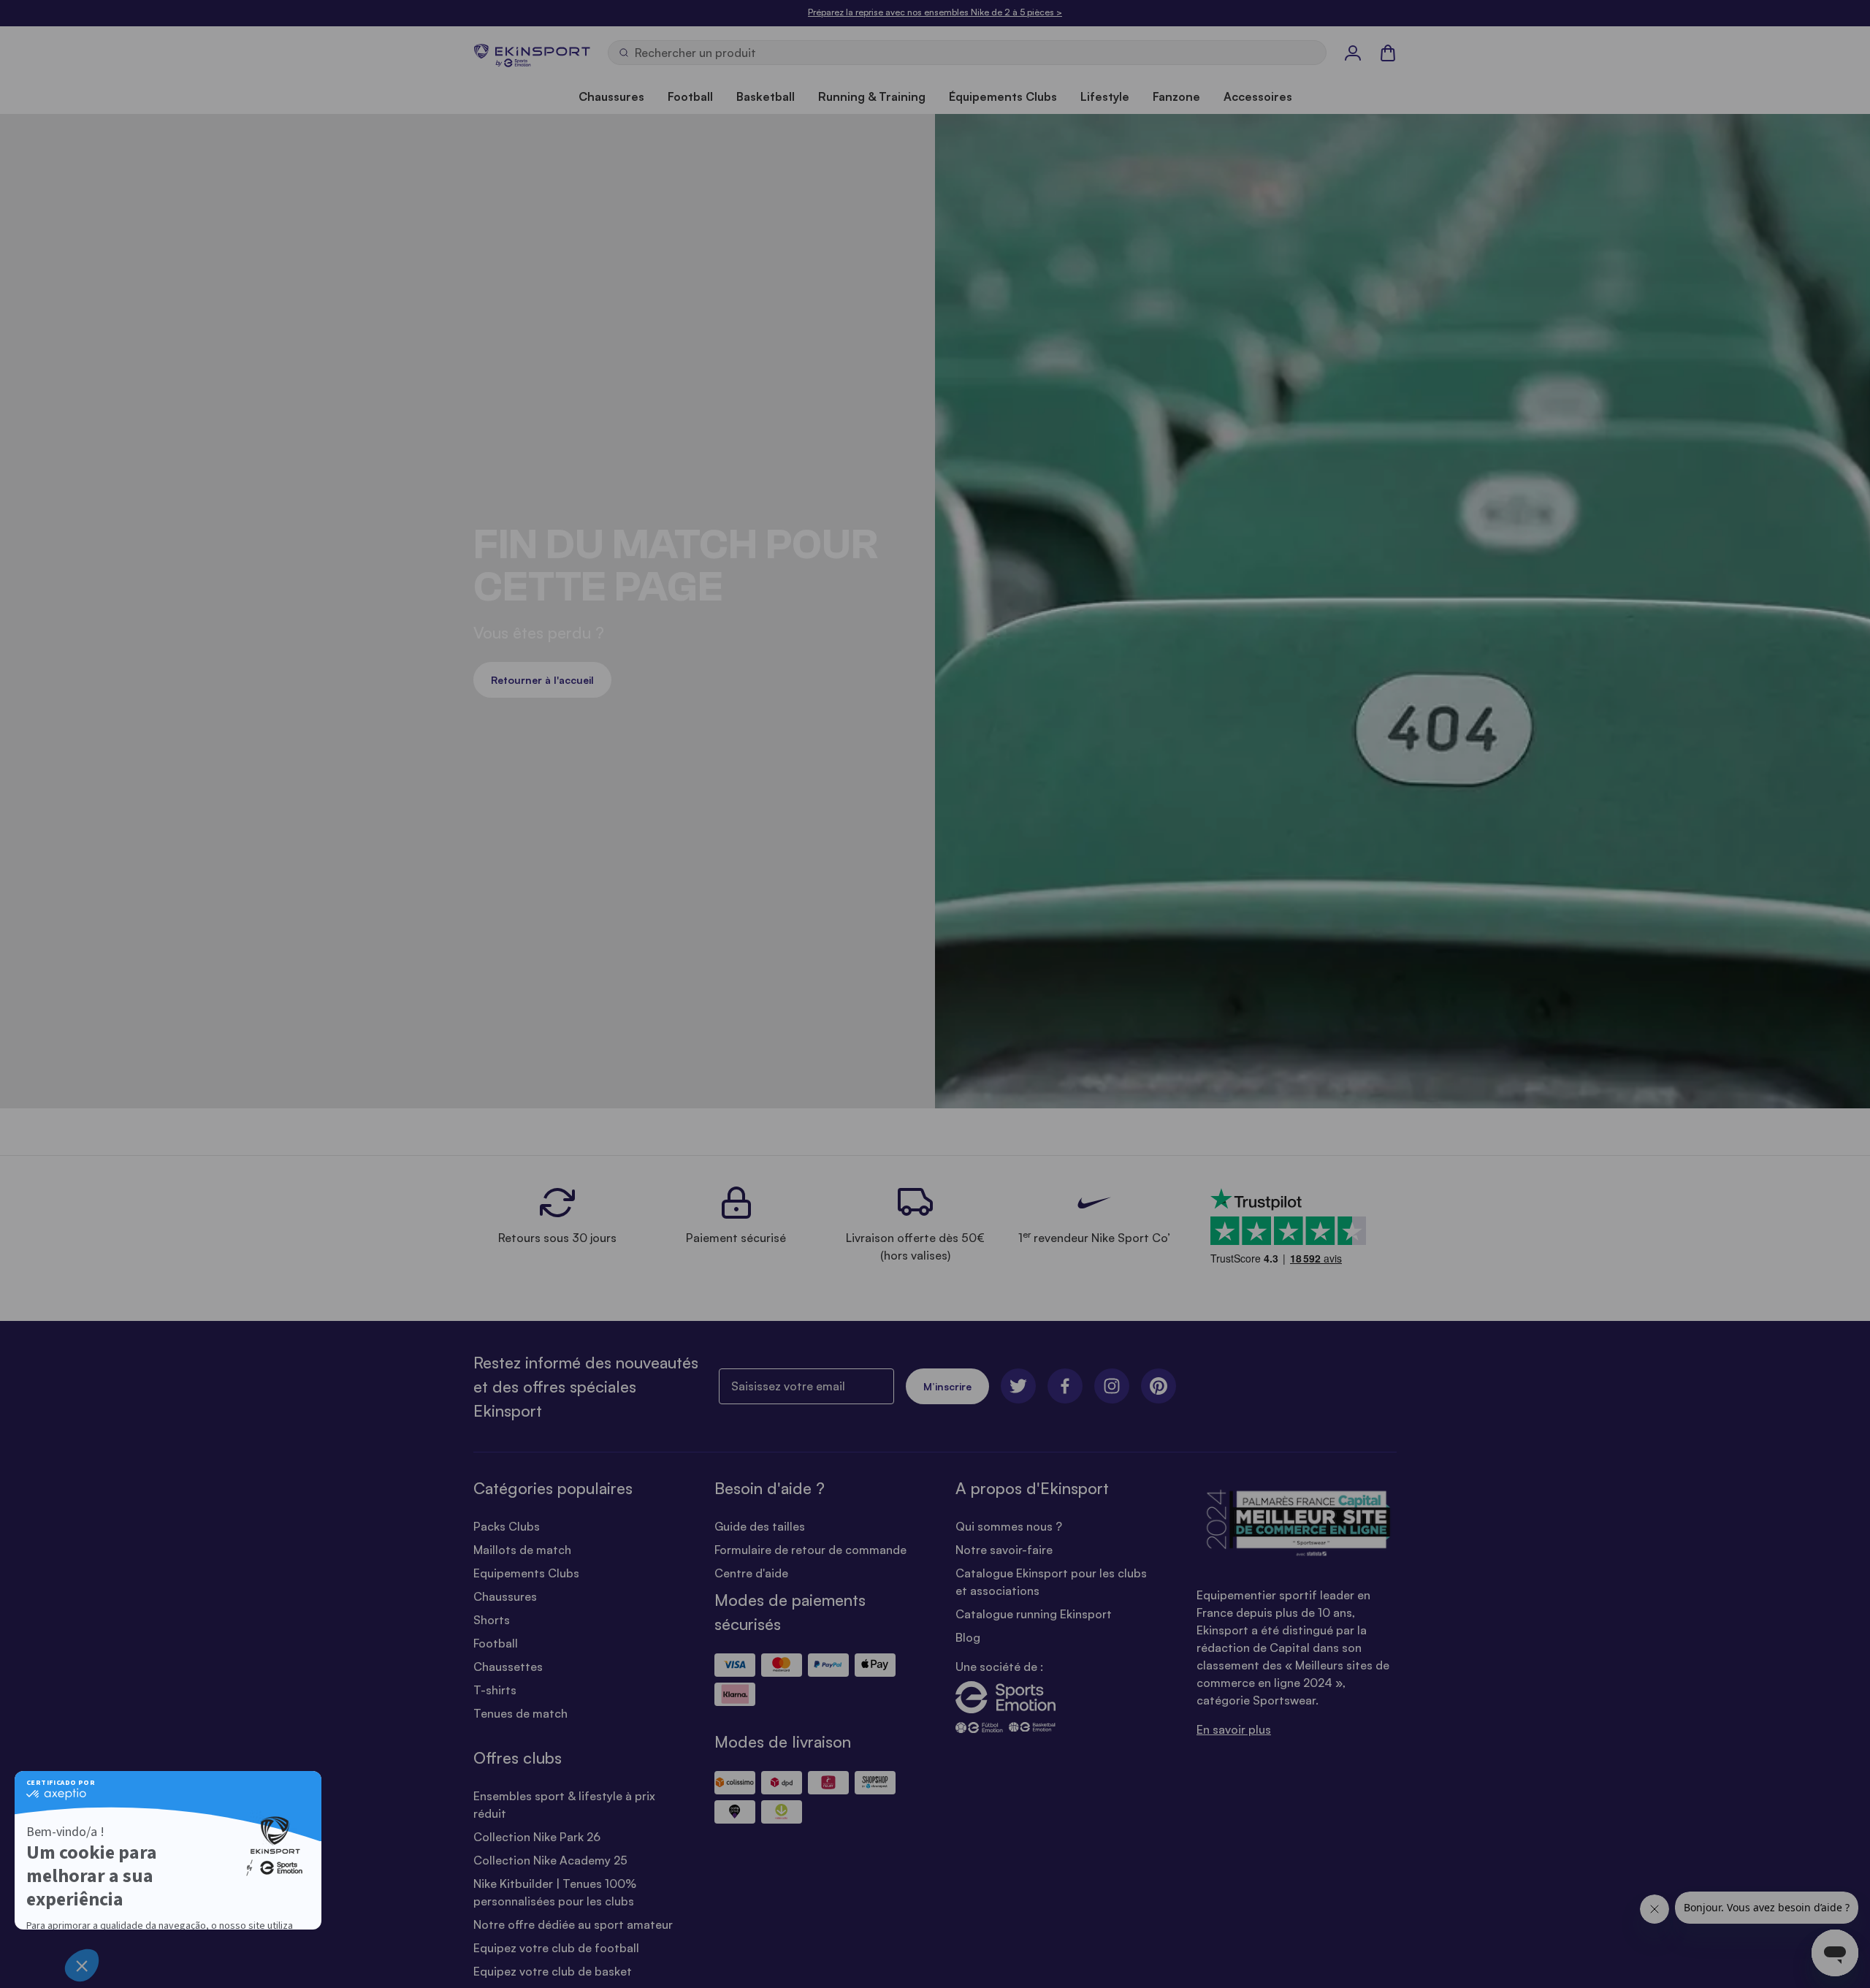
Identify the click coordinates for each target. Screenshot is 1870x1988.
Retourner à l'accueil (542, 680)
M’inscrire (947, 1386)
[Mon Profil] (1353, 53)
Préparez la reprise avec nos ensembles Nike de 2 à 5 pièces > (935, 12)
